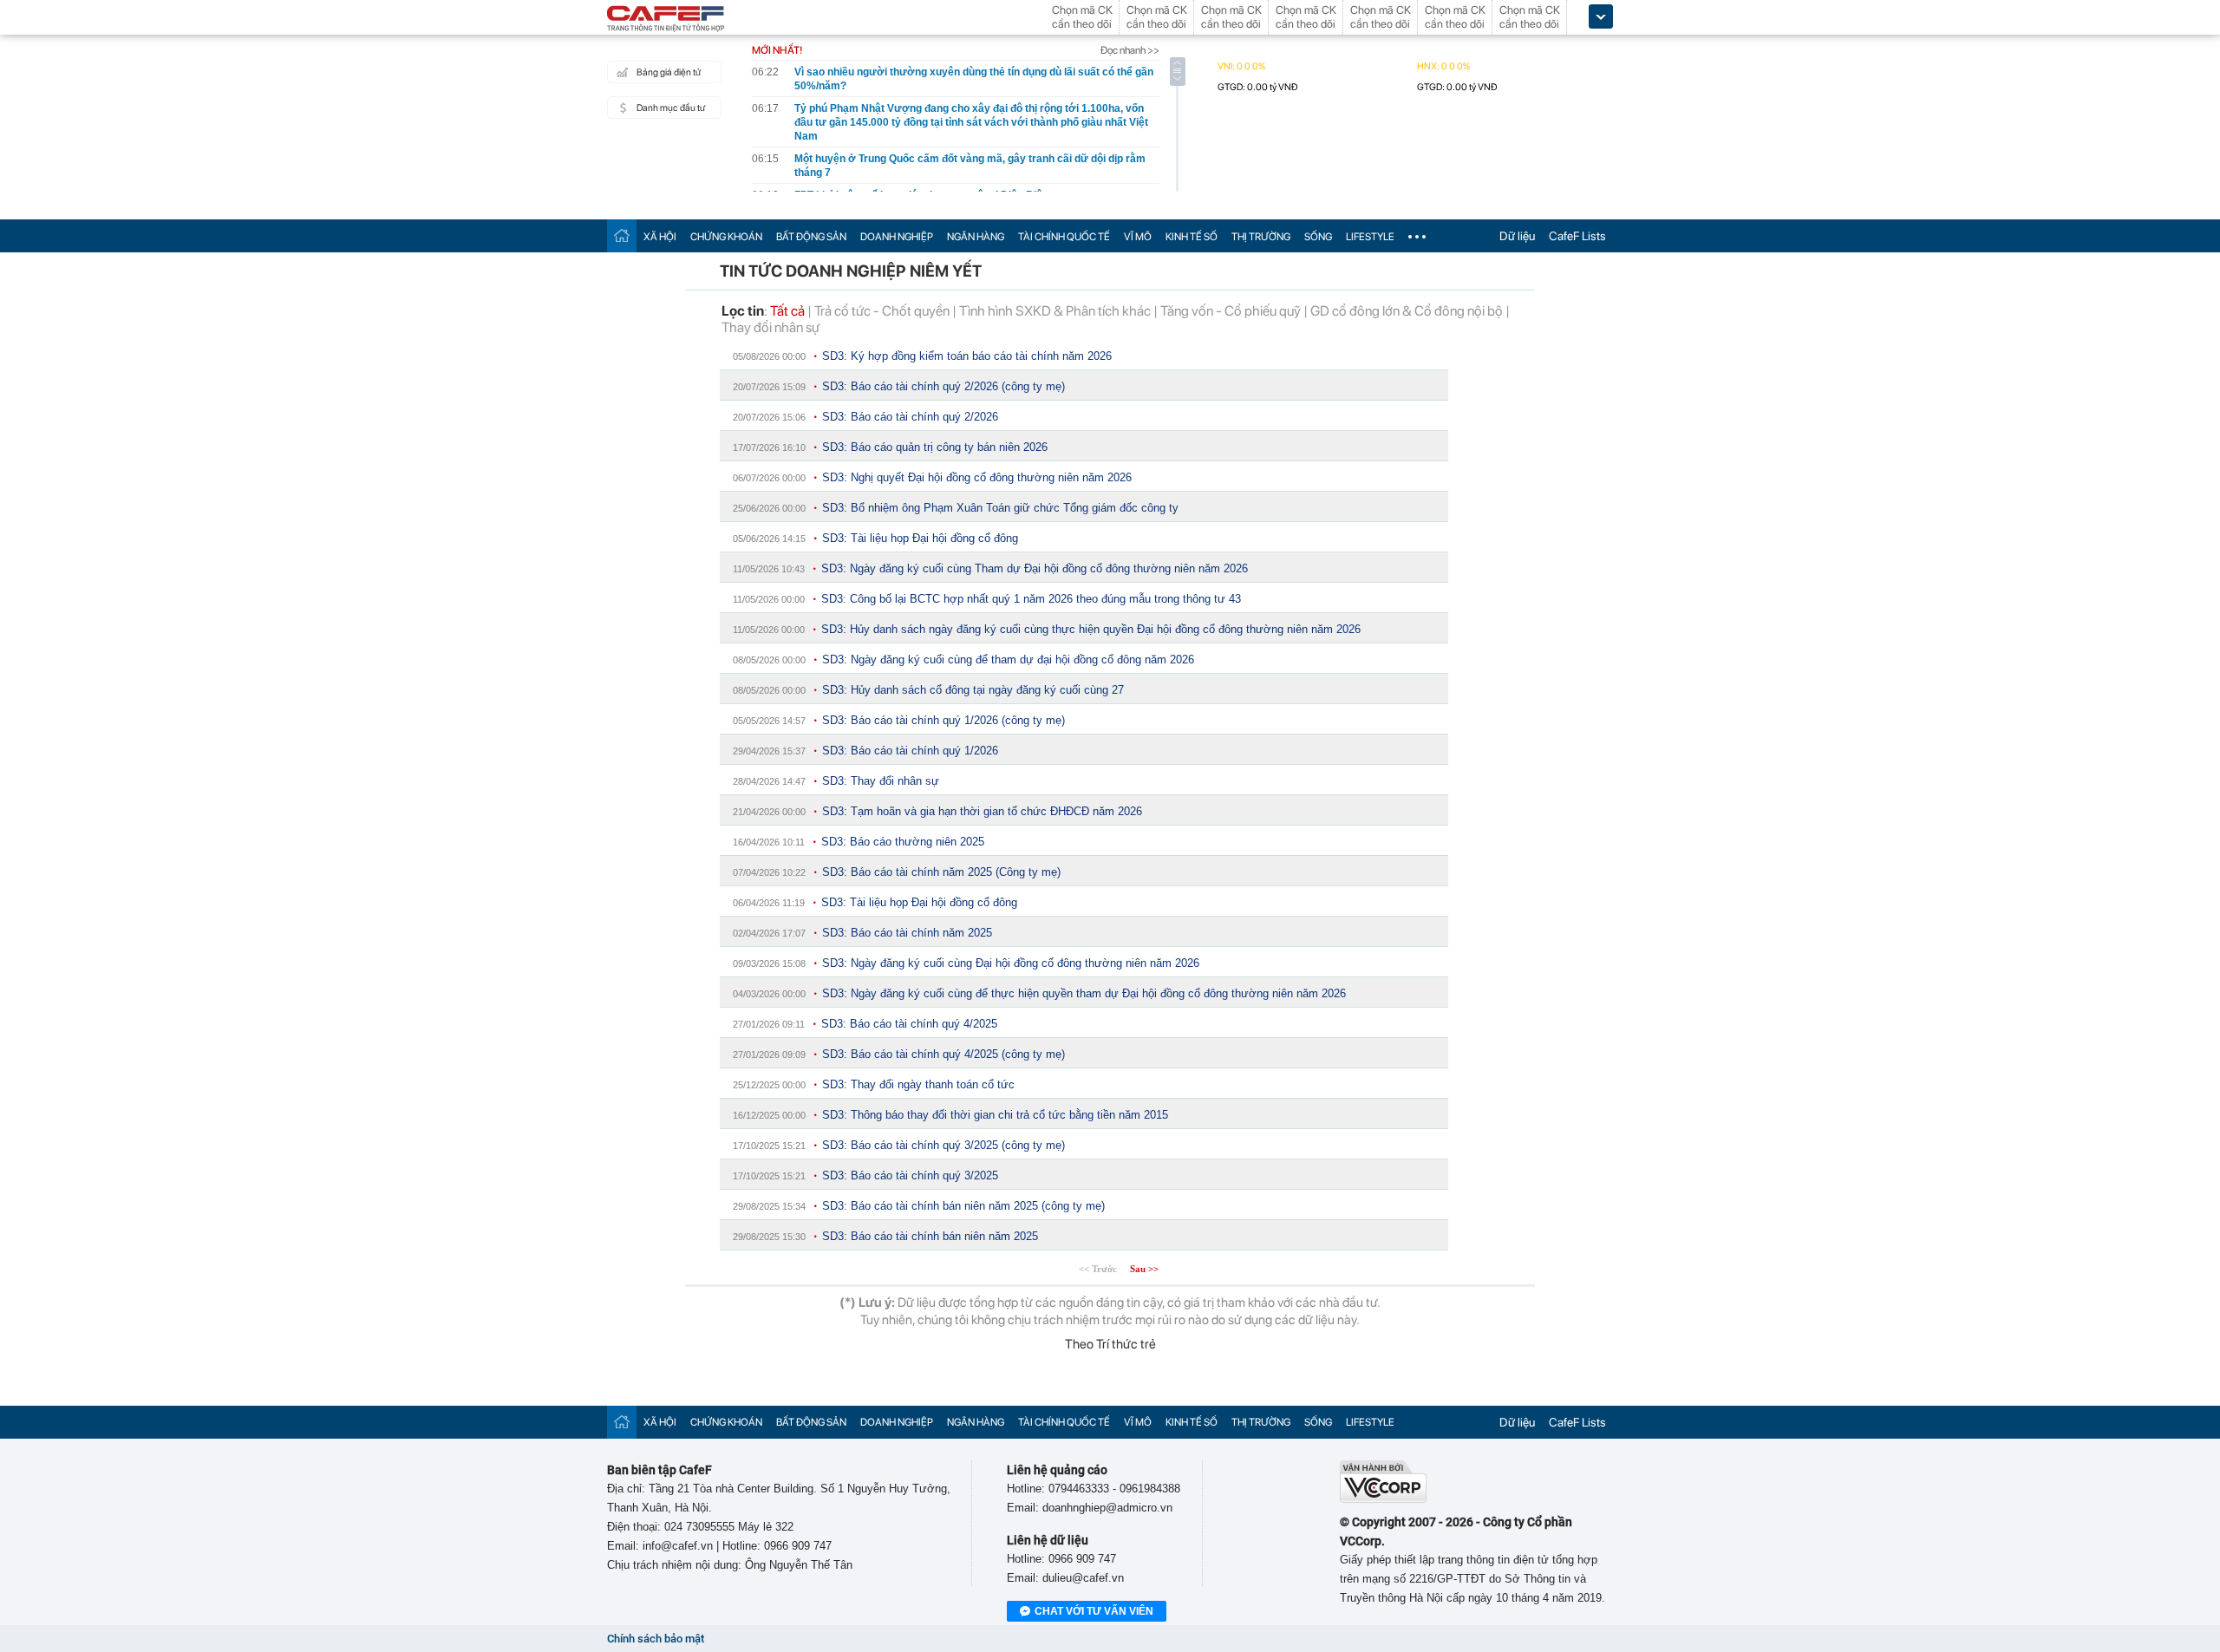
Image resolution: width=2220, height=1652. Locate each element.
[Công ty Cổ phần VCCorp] (1383, 1499)
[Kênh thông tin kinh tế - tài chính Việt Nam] (666, 20)
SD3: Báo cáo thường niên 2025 (903, 842)
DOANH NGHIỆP (897, 237)
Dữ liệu (1517, 236)
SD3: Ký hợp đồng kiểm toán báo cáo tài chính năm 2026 (967, 356)
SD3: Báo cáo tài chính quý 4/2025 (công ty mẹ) (943, 1054)
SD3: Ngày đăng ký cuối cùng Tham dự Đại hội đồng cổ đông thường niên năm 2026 (1035, 568)
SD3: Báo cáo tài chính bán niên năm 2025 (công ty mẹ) (963, 1206)
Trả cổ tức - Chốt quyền (882, 311)
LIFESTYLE (1370, 237)
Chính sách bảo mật (656, 1639)
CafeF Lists (1577, 236)
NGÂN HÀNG (976, 237)
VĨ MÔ (1138, 237)
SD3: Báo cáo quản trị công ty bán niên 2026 (935, 447)
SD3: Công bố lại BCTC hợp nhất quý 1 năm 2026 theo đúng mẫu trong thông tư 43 (1031, 599)
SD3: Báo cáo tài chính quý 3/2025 (910, 1175)
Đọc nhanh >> (1130, 50)
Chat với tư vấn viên (1094, 1611)
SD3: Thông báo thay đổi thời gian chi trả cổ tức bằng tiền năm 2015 (995, 1115)
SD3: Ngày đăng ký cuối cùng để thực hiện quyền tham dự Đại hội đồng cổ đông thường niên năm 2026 (1084, 993)
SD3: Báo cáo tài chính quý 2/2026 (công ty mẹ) (943, 386)
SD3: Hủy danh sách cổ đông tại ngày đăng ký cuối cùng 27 (973, 690)
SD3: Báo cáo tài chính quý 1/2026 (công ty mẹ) (943, 720)
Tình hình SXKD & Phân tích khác (1055, 311)
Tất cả (787, 311)
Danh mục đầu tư (671, 108)
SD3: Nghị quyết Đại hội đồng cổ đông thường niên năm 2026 (977, 477)
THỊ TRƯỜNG (1261, 237)
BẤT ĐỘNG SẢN (811, 237)
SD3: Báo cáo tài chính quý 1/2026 (910, 751)
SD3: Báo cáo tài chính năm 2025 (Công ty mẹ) (941, 872)
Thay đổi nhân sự (770, 327)
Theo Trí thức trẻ (1110, 1344)
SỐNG (1318, 237)
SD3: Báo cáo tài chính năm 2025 (907, 933)
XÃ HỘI (660, 237)
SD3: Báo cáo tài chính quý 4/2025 (909, 1024)
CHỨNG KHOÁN (726, 237)
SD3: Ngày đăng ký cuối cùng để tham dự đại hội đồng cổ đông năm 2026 (1008, 659)
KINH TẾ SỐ (1192, 237)
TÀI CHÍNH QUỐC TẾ (1064, 237)
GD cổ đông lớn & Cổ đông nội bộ (1407, 311)
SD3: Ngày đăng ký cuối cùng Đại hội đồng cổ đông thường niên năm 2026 (1011, 963)
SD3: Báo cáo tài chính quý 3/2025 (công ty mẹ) (943, 1145)
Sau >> (1144, 1269)
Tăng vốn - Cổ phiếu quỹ (1231, 311)
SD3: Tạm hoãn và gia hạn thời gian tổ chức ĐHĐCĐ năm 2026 (982, 811)
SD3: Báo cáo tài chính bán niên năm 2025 (930, 1236)
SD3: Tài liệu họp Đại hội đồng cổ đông (920, 538)
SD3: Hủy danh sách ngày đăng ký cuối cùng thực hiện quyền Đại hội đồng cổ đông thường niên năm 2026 (1091, 629)
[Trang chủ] (622, 235)
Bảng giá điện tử (669, 72)
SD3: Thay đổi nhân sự (881, 781)
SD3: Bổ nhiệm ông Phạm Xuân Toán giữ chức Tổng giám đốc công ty (1000, 508)
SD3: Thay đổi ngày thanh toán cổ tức (918, 1084)
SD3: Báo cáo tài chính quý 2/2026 (910, 417)
